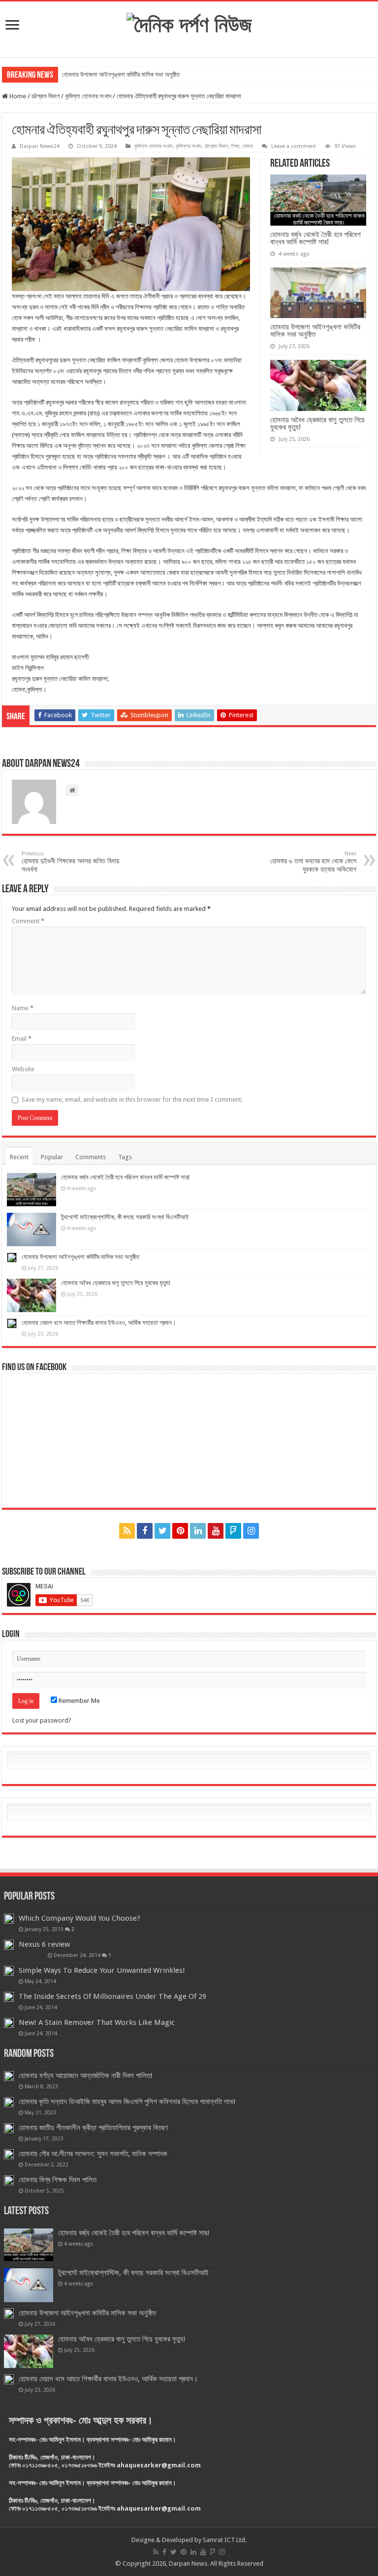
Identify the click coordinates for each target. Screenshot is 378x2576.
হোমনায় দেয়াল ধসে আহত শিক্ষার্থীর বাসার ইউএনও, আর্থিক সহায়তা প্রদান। (99, 1323)
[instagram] (251, 1531)
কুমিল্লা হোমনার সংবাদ (88, 96)
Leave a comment (294, 146)
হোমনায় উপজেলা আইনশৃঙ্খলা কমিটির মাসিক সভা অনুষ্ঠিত (121, 74)
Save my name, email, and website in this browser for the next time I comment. (132, 1099)
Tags (125, 1157)
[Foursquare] (233, 1531)
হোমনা (248, 146)
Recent (19, 1157)
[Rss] (127, 1531)
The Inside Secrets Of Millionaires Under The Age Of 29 (112, 1996)
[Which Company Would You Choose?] (9, 1919)
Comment (28, 921)
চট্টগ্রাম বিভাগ (46, 96)
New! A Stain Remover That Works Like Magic (97, 2022)
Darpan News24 (40, 146)
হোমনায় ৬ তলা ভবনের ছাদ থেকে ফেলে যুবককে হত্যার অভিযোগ (313, 862)
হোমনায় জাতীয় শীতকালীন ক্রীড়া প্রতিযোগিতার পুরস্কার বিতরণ (93, 2128)
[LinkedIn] (198, 1531)
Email (22, 1039)
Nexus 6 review (44, 1944)
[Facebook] (145, 1531)
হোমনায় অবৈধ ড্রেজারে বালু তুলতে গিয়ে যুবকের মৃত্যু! (317, 423)
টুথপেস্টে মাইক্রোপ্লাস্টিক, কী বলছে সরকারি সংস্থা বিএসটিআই (125, 1217)
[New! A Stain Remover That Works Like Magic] (9, 2023)
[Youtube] (216, 1531)
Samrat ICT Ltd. (225, 2540)
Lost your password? (42, 1720)
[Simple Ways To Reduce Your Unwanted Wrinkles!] (9, 1971)
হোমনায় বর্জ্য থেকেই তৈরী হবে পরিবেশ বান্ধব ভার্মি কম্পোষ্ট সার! (315, 238)
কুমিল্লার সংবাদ (189, 146)
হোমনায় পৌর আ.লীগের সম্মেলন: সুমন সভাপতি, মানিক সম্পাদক (93, 2154)
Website (23, 1069)
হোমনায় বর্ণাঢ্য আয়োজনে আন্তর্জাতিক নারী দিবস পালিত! (86, 2076)
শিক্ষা (235, 146)
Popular (52, 1157)
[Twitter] (162, 1531)
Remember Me (79, 1701)
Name (23, 1008)
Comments (91, 1157)
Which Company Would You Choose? (79, 1918)
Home (17, 96)
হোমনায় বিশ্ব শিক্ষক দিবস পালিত (58, 2180)
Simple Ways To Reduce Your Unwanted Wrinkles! (102, 1970)
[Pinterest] (180, 1531)
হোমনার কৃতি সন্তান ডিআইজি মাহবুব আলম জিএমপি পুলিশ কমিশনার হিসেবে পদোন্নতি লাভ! (127, 2102)
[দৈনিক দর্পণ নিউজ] (189, 23)
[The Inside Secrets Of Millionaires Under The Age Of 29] (9, 1997)
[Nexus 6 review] (9, 1945)
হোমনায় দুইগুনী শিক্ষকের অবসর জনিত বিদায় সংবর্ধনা (70, 862)
